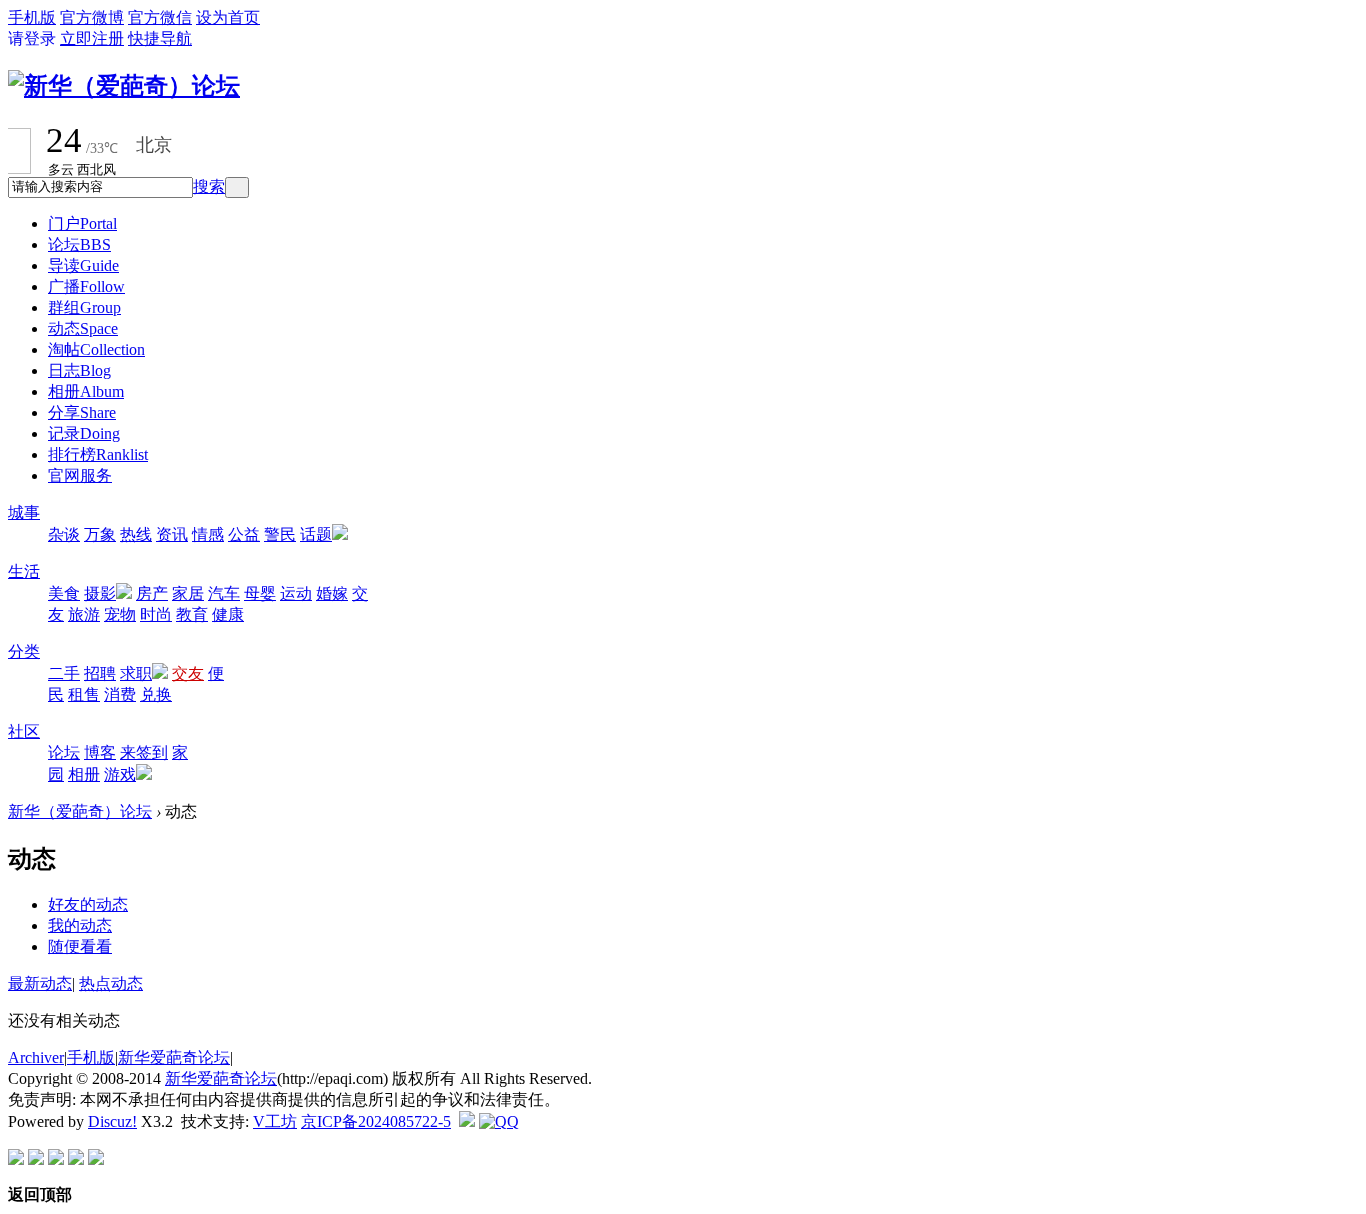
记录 (84, 433)
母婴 (260, 593)
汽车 (224, 593)
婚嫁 (332, 593)
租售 (84, 694)
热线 (136, 534)
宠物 (120, 614)
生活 (24, 571)
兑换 (156, 694)
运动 (296, 593)
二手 (64, 673)
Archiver (36, 1057)
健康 (228, 614)
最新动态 (40, 983)
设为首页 (228, 17)
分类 (24, 651)
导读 (83, 265)
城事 (24, 512)
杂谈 (64, 534)
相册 (86, 391)
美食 (64, 593)
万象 (100, 534)
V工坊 (275, 1121)
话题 (316, 534)
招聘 (100, 673)
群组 (84, 307)
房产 (152, 593)
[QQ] (499, 1121)
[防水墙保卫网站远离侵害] (467, 1121)
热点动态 (111, 983)
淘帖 (96, 349)
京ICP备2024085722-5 (376, 1121)
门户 (82, 223)
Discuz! (112, 1121)
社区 (24, 731)
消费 (120, 694)
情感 (208, 534)
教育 (192, 614)
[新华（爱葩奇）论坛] (124, 86)
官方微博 (92, 17)
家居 (188, 593)
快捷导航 (160, 38)
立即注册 (92, 38)
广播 (86, 286)
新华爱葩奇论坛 (174, 1057)
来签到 (144, 752)
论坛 (79, 244)
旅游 (84, 614)
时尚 (156, 614)
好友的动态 (88, 904)
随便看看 (80, 946)
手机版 (32, 17)
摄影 (100, 593)
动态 (83, 328)
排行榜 (98, 454)
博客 (100, 752)
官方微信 (160, 17)
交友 (188, 673)
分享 (82, 412)
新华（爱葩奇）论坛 (80, 811)
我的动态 (80, 925)
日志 (79, 370)
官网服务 (80, 475)
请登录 (32, 38)
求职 (136, 673)
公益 (244, 534)
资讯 (172, 534)
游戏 (120, 774)
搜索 (209, 186)
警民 (280, 534)
